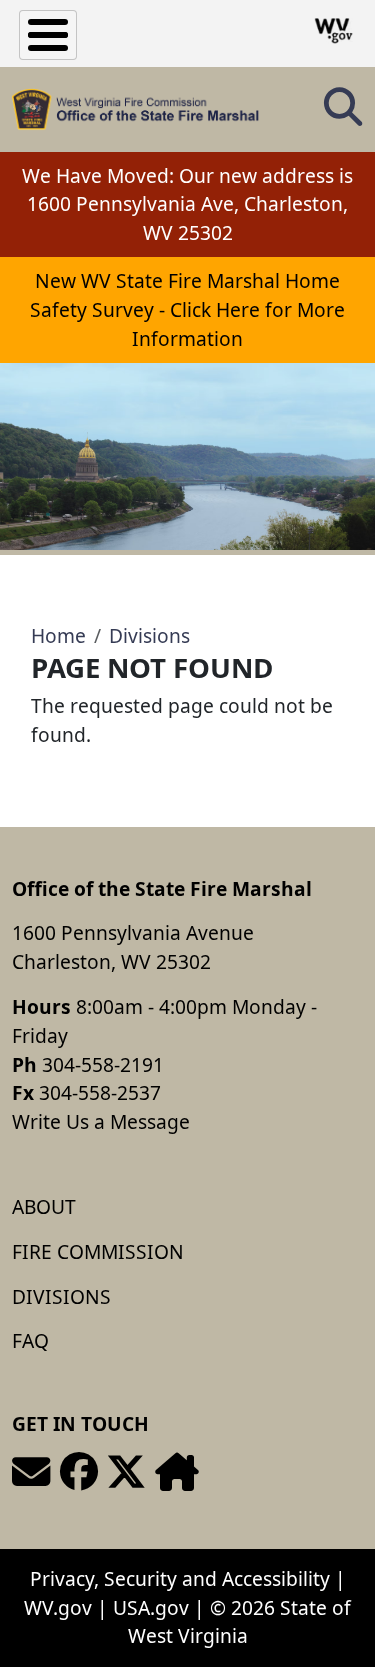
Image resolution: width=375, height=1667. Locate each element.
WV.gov (58, 1607)
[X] (126, 1472)
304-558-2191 (103, 1064)
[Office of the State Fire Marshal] (135, 109)
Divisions (149, 635)
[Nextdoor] (176, 1472)
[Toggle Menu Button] (48, 35)
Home (58, 635)
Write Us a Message (101, 1121)
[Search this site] (343, 113)
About (44, 1206)
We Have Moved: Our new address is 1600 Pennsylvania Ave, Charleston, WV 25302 (187, 204)
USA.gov (151, 1607)
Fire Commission (98, 1251)
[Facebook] (79, 1472)
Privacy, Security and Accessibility (180, 1578)
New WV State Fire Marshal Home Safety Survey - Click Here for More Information (187, 309)
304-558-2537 (100, 1092)
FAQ (30, 1340)
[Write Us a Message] (31, 1472)
